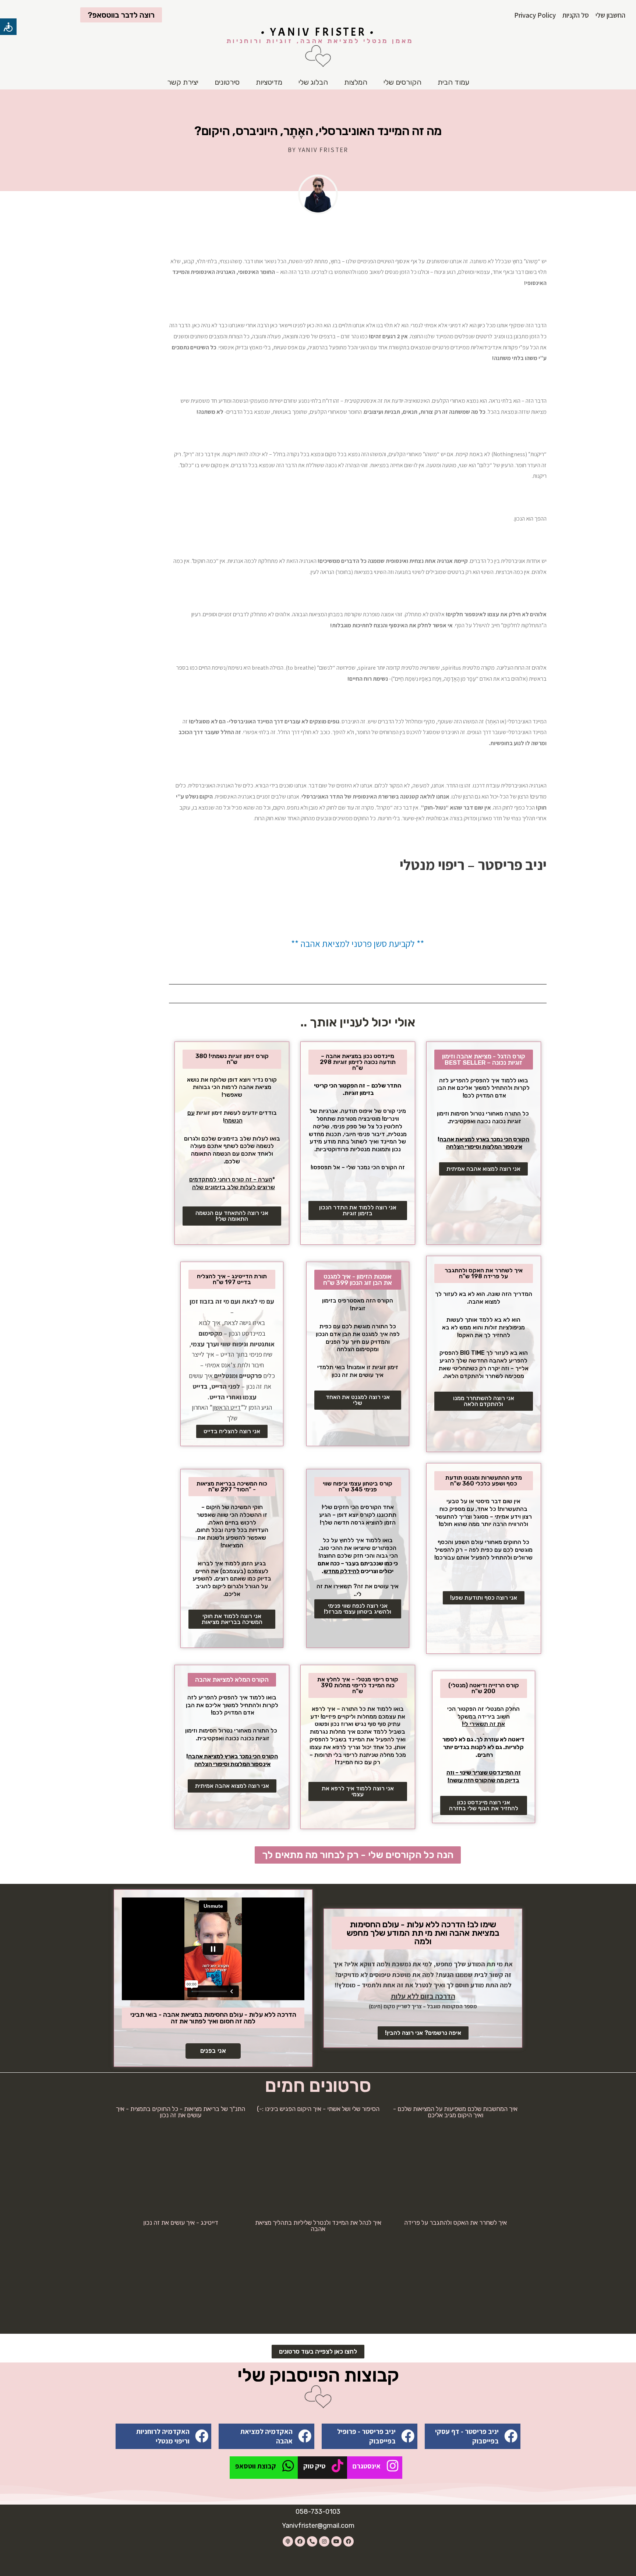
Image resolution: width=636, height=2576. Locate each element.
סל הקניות (576, 15)
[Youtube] (336, 2541)
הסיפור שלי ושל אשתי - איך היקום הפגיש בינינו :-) (318, 2109)
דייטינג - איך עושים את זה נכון (181, 2223)
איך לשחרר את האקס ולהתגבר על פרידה (455, 2223)
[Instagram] (324, 2541)
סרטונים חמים (318, 2086)
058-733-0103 (318, 2512)
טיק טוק (314, 2466)
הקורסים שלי (402, 82)
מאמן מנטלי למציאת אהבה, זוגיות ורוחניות (320, 41)
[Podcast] (288, 2541)
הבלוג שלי (313, 82)
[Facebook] (349, 2541)
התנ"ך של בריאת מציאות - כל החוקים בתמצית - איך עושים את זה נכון (181, 2112)
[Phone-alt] (312, 2541)
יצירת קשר (183, 82)
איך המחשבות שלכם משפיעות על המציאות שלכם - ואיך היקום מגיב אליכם (455, 2112)
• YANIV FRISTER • (318, 32)
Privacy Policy (535, 15)
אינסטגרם (367, 2466)
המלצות (356, 82)
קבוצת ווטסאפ (256, 2466)
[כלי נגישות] (8, 27)
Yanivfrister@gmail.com (318, 2526)
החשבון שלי (610, 15)
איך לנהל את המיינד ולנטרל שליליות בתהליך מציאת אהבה (318, 2226)
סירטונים (227, 82)
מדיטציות (269, 82)
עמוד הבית (453, 82)
